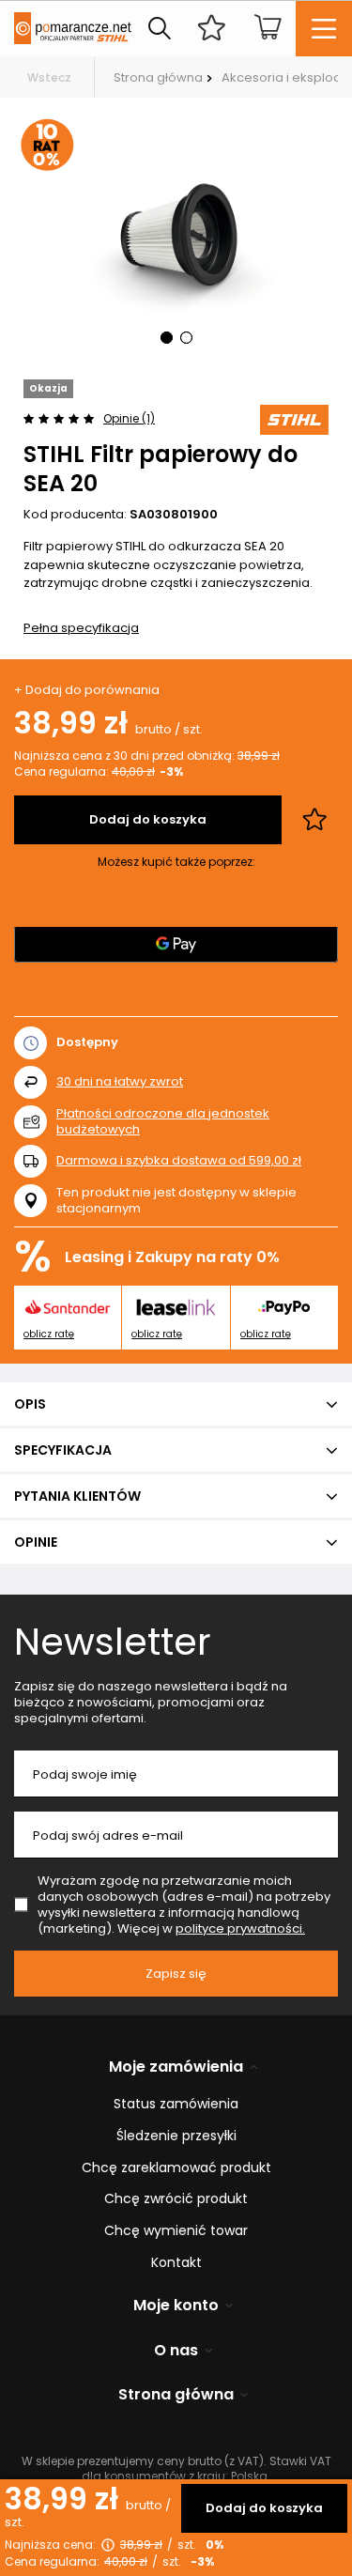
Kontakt (176, 2263)
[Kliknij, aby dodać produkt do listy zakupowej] (314, 820)
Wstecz (49, 77)
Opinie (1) (129, 418)
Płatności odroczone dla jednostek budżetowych (163, 1121)
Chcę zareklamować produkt (176, 2168)
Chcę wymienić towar (176, 2231)
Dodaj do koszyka (264, 2508)
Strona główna (158, 77)
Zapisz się (176, 1974)
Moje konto (176, 2306)
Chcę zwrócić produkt (176, 2199)
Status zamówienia (176, 2104)
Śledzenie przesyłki (176, 2136)
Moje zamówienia (176, 2067)
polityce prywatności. (240, 1928)
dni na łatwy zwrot (120, 1081)
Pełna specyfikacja (81, 628)
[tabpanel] (176, 239)
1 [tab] (167, 338)
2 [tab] (186, 338)
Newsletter (113, 1642)
